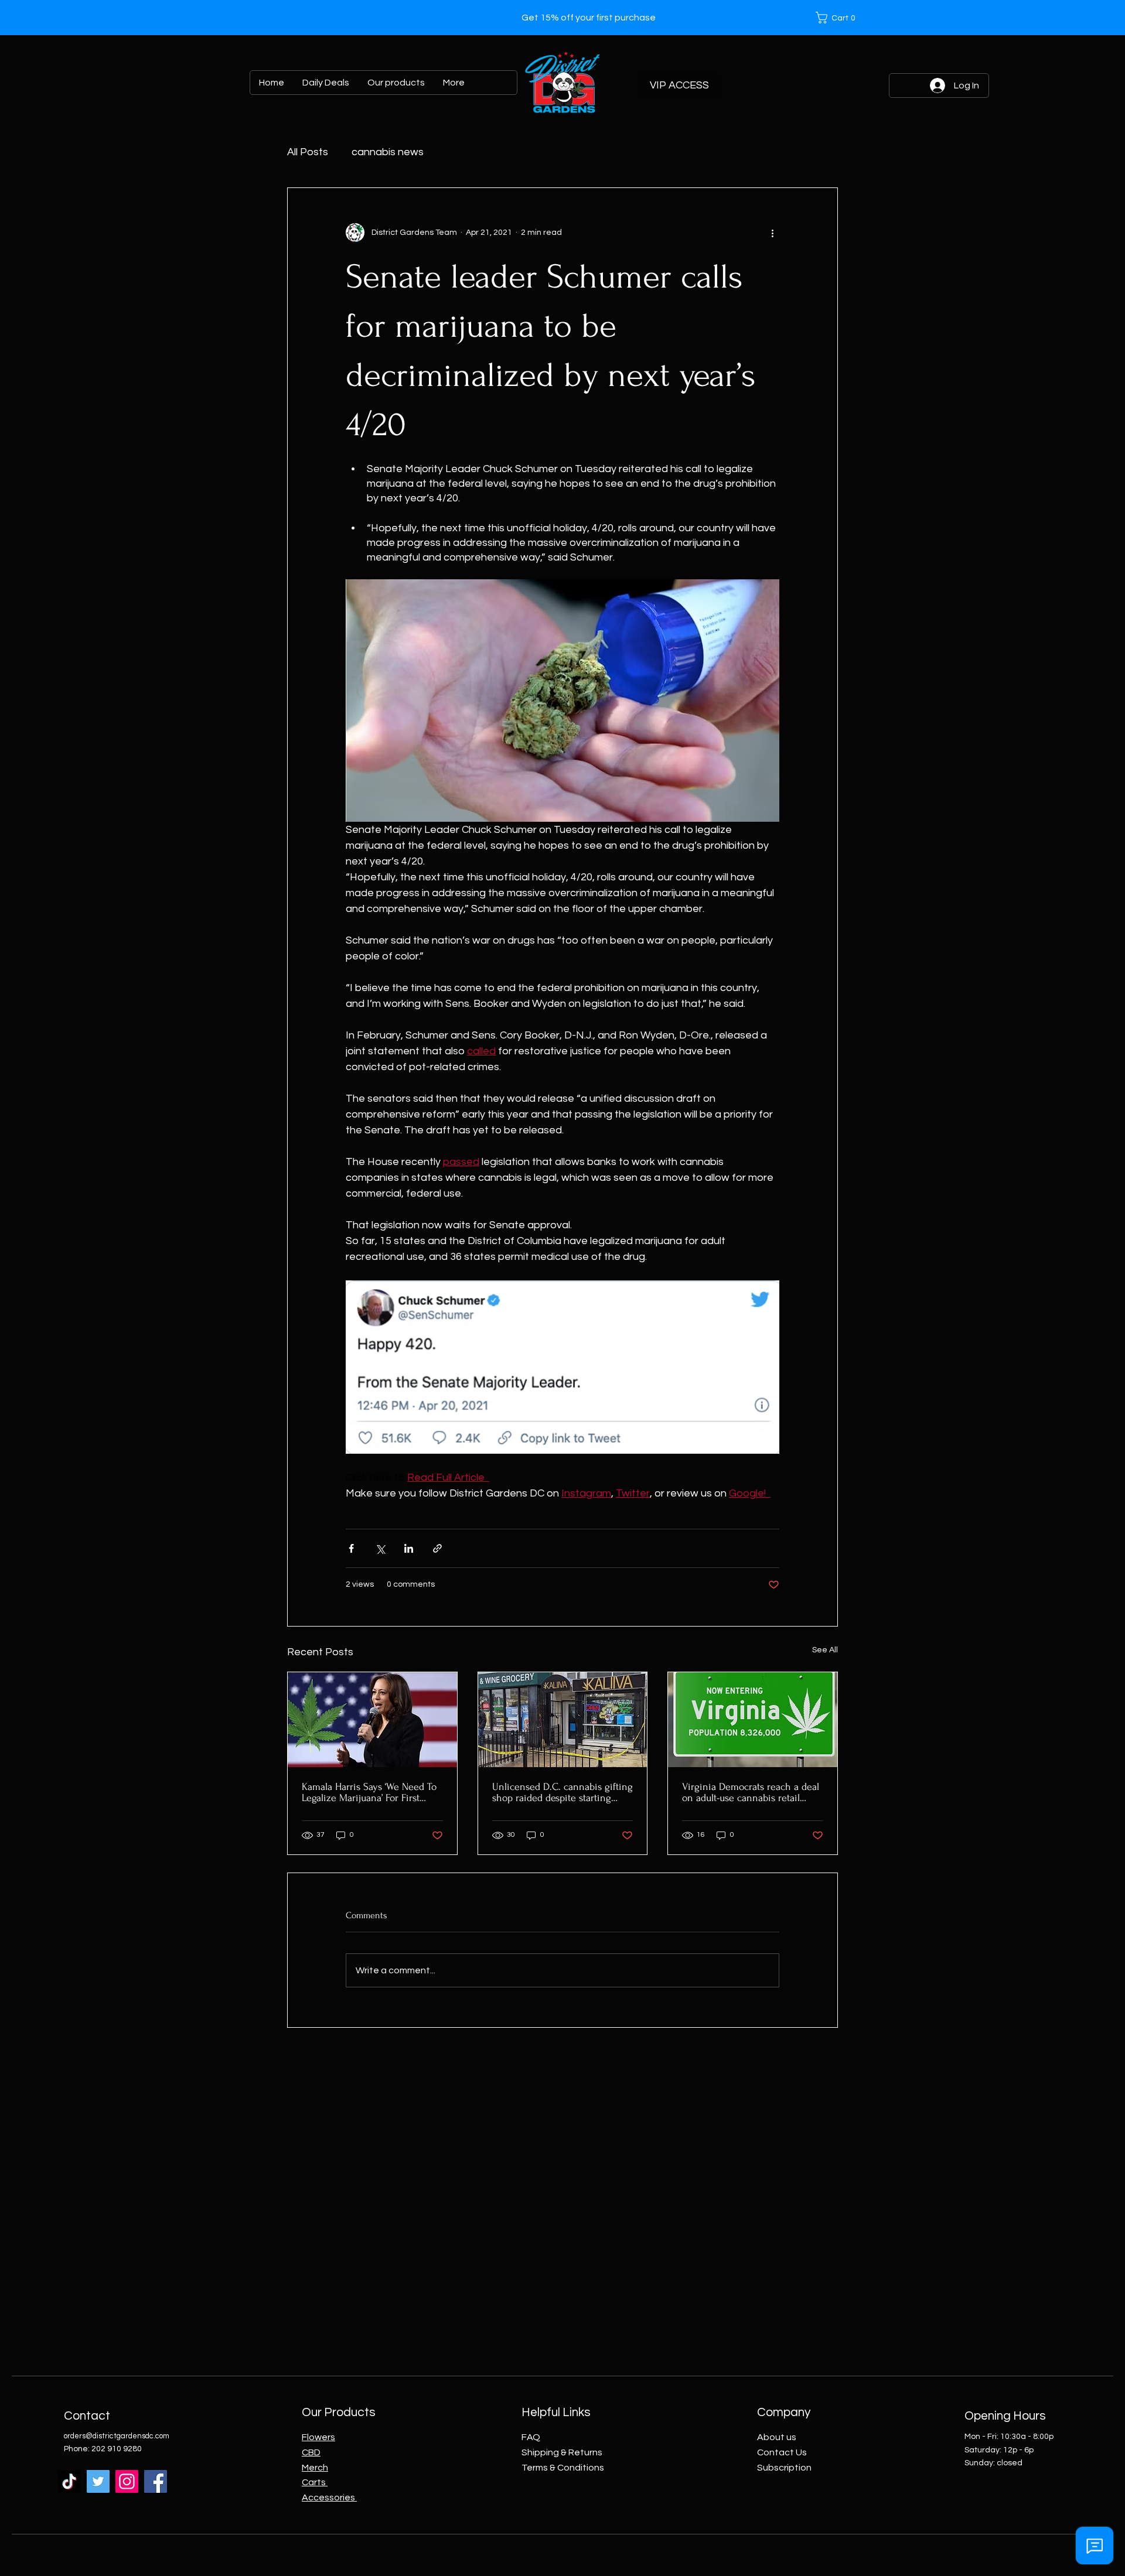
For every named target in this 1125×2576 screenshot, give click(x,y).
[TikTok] (69, 2481)
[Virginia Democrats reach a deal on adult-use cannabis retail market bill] (753, 1720)
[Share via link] (437, 1548)
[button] (838, 18)
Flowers (318, 2437)
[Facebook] (156, 2481)
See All (825, 1650)
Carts (315, 2482)
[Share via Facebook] (351, 1548)
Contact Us (782, 2452)
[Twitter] (98, 2481)
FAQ (531, 2437)
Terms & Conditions (563, 2468)
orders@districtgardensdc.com (117, 2436)
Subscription (784, 2468)
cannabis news (388, 152)
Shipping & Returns (562, 2452)
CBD (311, 2452)
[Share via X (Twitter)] (380, 1548)
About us (777, 2437)
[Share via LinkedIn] (409, 1548)
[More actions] (772, 233)
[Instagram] (127, 2481)
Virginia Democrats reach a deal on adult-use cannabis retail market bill (751, 1792)
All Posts (308, 152)
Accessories (329, 2498)
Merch (315, 2468)
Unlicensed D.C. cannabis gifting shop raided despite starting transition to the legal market (562, 1792)
